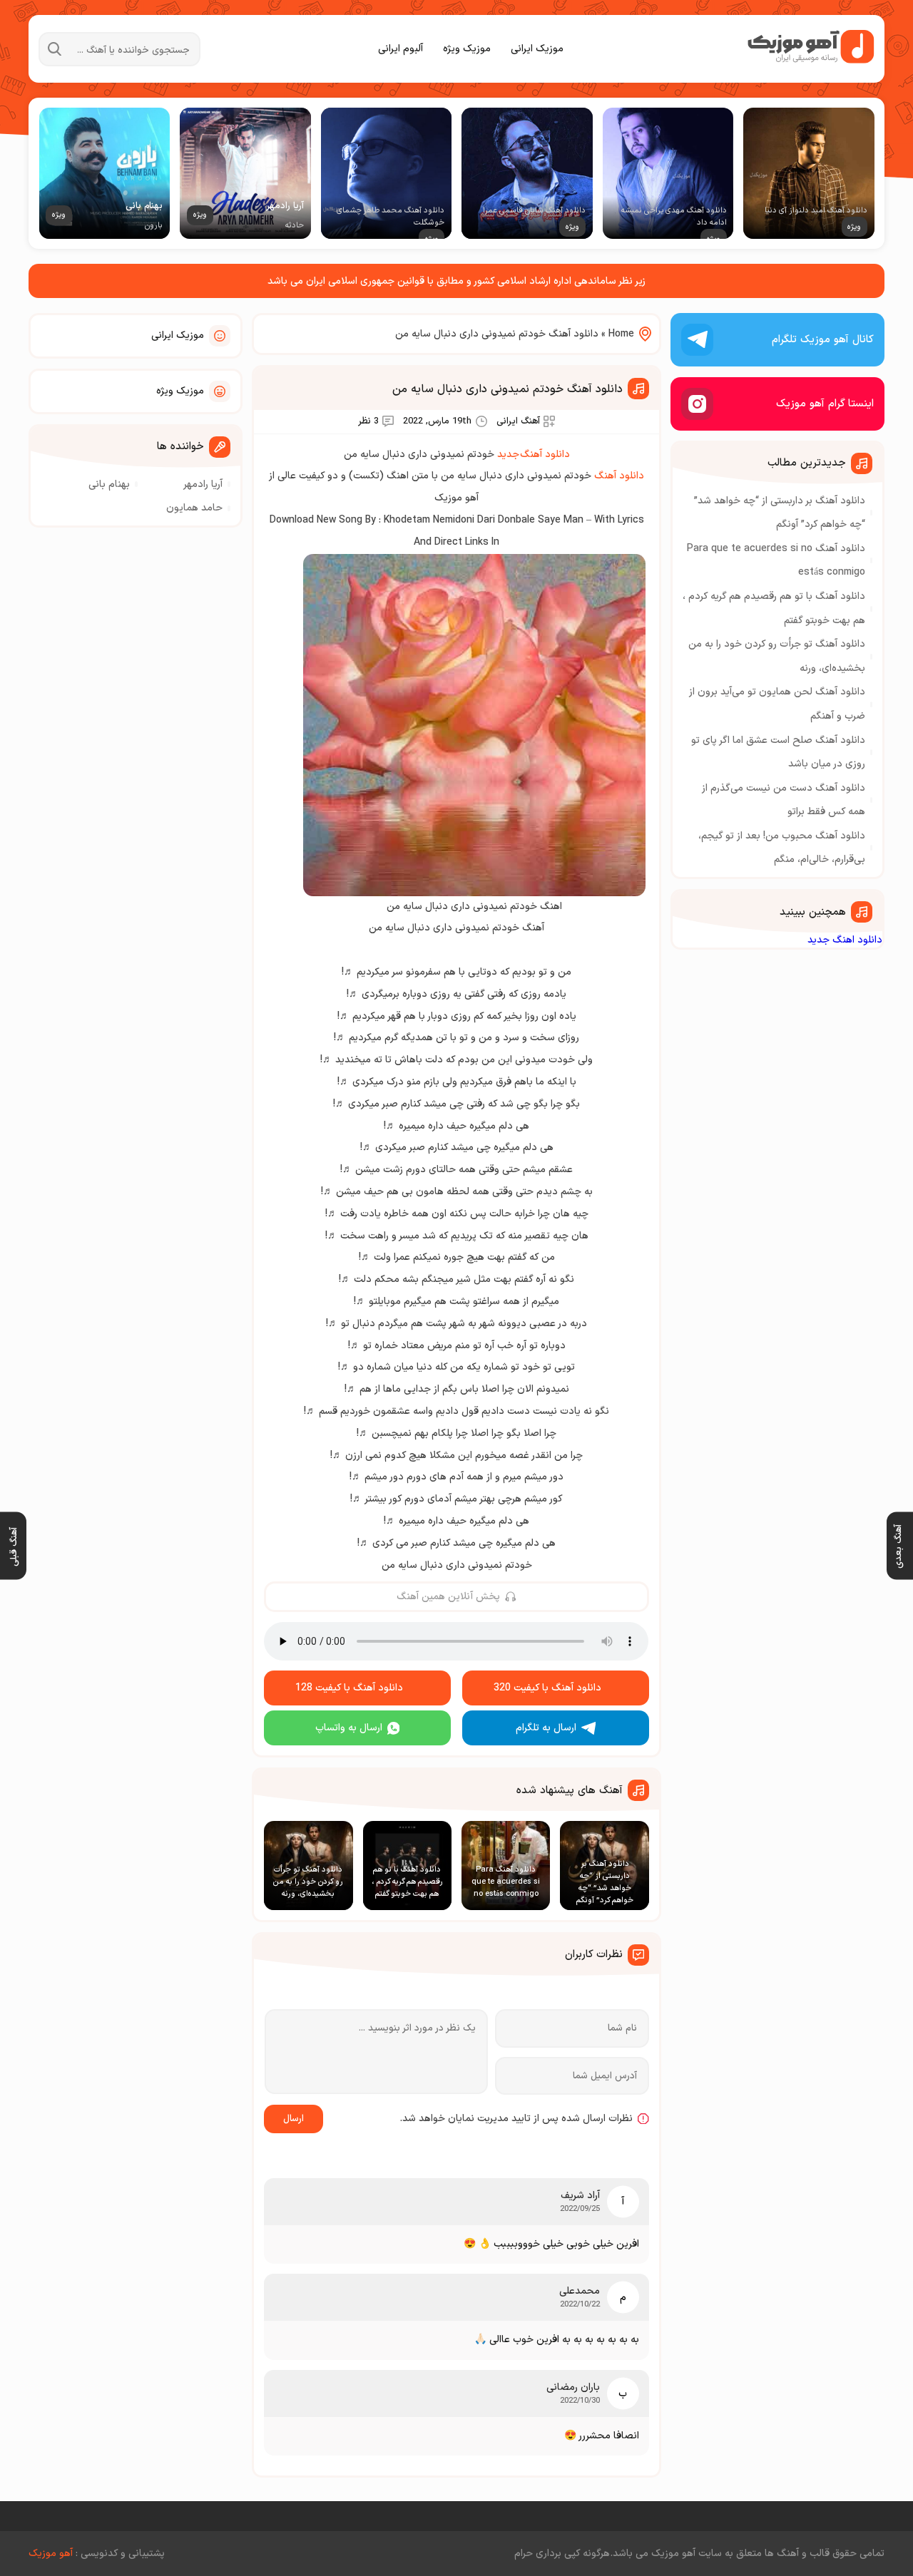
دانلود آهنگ (619, 476)
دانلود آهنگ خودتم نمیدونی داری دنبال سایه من (507, 389)
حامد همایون (194, 508)
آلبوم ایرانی (401, 49)
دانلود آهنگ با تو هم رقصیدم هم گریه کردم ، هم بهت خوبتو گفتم (774, 609)
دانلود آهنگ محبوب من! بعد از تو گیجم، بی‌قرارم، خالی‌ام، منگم (782, 848)
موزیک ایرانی (537, 49)
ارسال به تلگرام (546, 1728)
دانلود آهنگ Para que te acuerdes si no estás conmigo (776, 561)
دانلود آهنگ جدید (534, 455)
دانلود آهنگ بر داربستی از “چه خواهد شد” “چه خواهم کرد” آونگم (780, 513)
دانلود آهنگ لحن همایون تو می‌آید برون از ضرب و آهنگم (777, 704)
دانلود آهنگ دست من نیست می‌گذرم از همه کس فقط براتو (784, 800)
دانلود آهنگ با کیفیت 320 (547, 1688)
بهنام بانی (109, 484)
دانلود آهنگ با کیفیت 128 (349, 1688)
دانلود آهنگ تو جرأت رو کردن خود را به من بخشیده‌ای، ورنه (777, 656)
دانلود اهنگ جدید (845, 940)
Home (621, 334)
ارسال (294, 2119)
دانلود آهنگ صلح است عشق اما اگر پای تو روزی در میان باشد (778, 753)
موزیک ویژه (467, 49)
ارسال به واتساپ (349, 1728)
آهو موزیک (51, 2554)
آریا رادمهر (203, 484)
